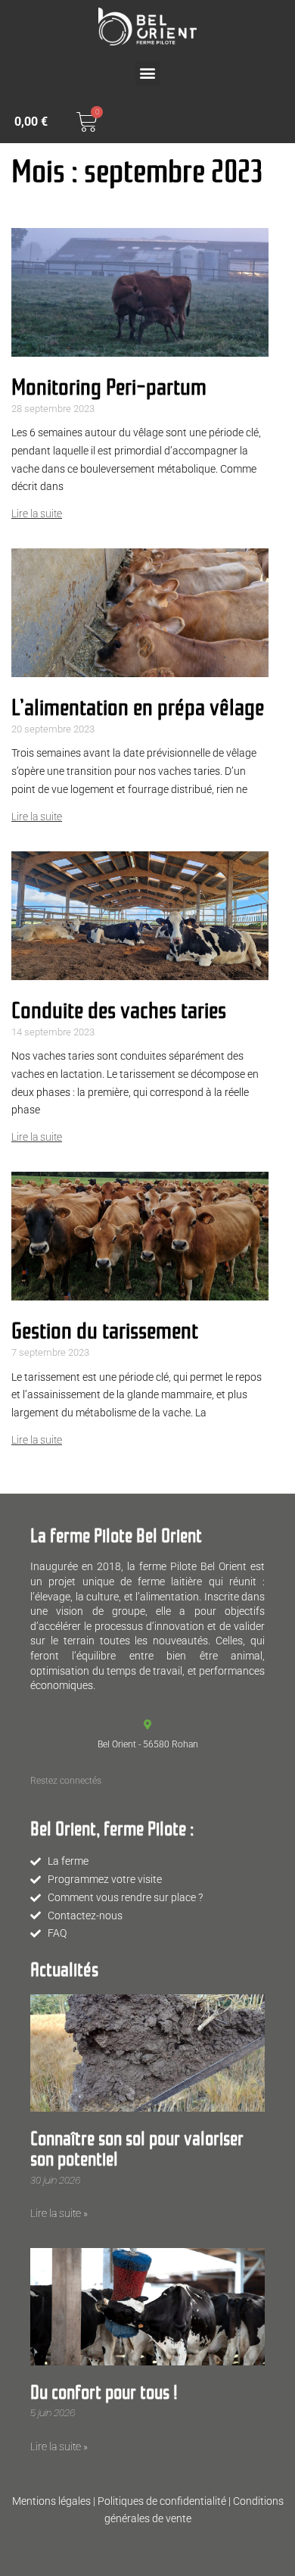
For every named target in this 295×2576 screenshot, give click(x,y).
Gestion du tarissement (105, 1328)
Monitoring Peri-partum (109, 384)
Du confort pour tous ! (104, 2390)
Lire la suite (37, 514)
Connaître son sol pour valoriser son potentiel (137, 2147)
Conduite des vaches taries (119, 1008)
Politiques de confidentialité (162, 2501)
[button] (148, 73)
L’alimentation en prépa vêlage (138, 705)
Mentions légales (51, 2501)
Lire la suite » (59, 2213)
